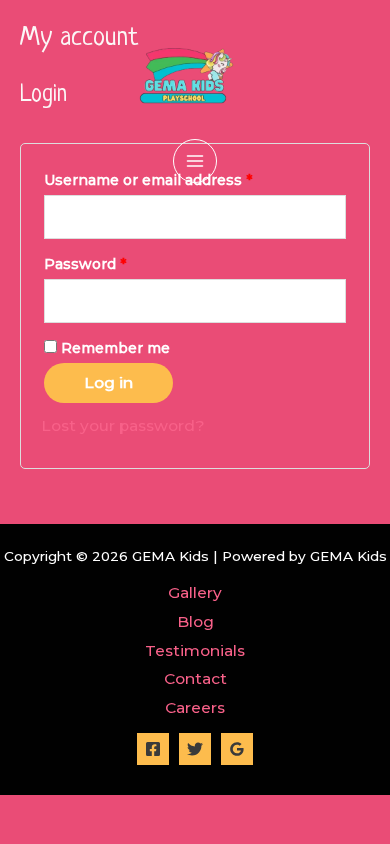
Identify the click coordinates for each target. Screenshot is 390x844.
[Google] (237, 749)
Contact (195, 678)
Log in (108, 382)
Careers (195, 707)
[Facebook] (153, 749)
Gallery (195, 592)
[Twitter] (195, 749)
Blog (195, 621)
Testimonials (195, 650)
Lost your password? (123, 425)
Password (85, 264)
